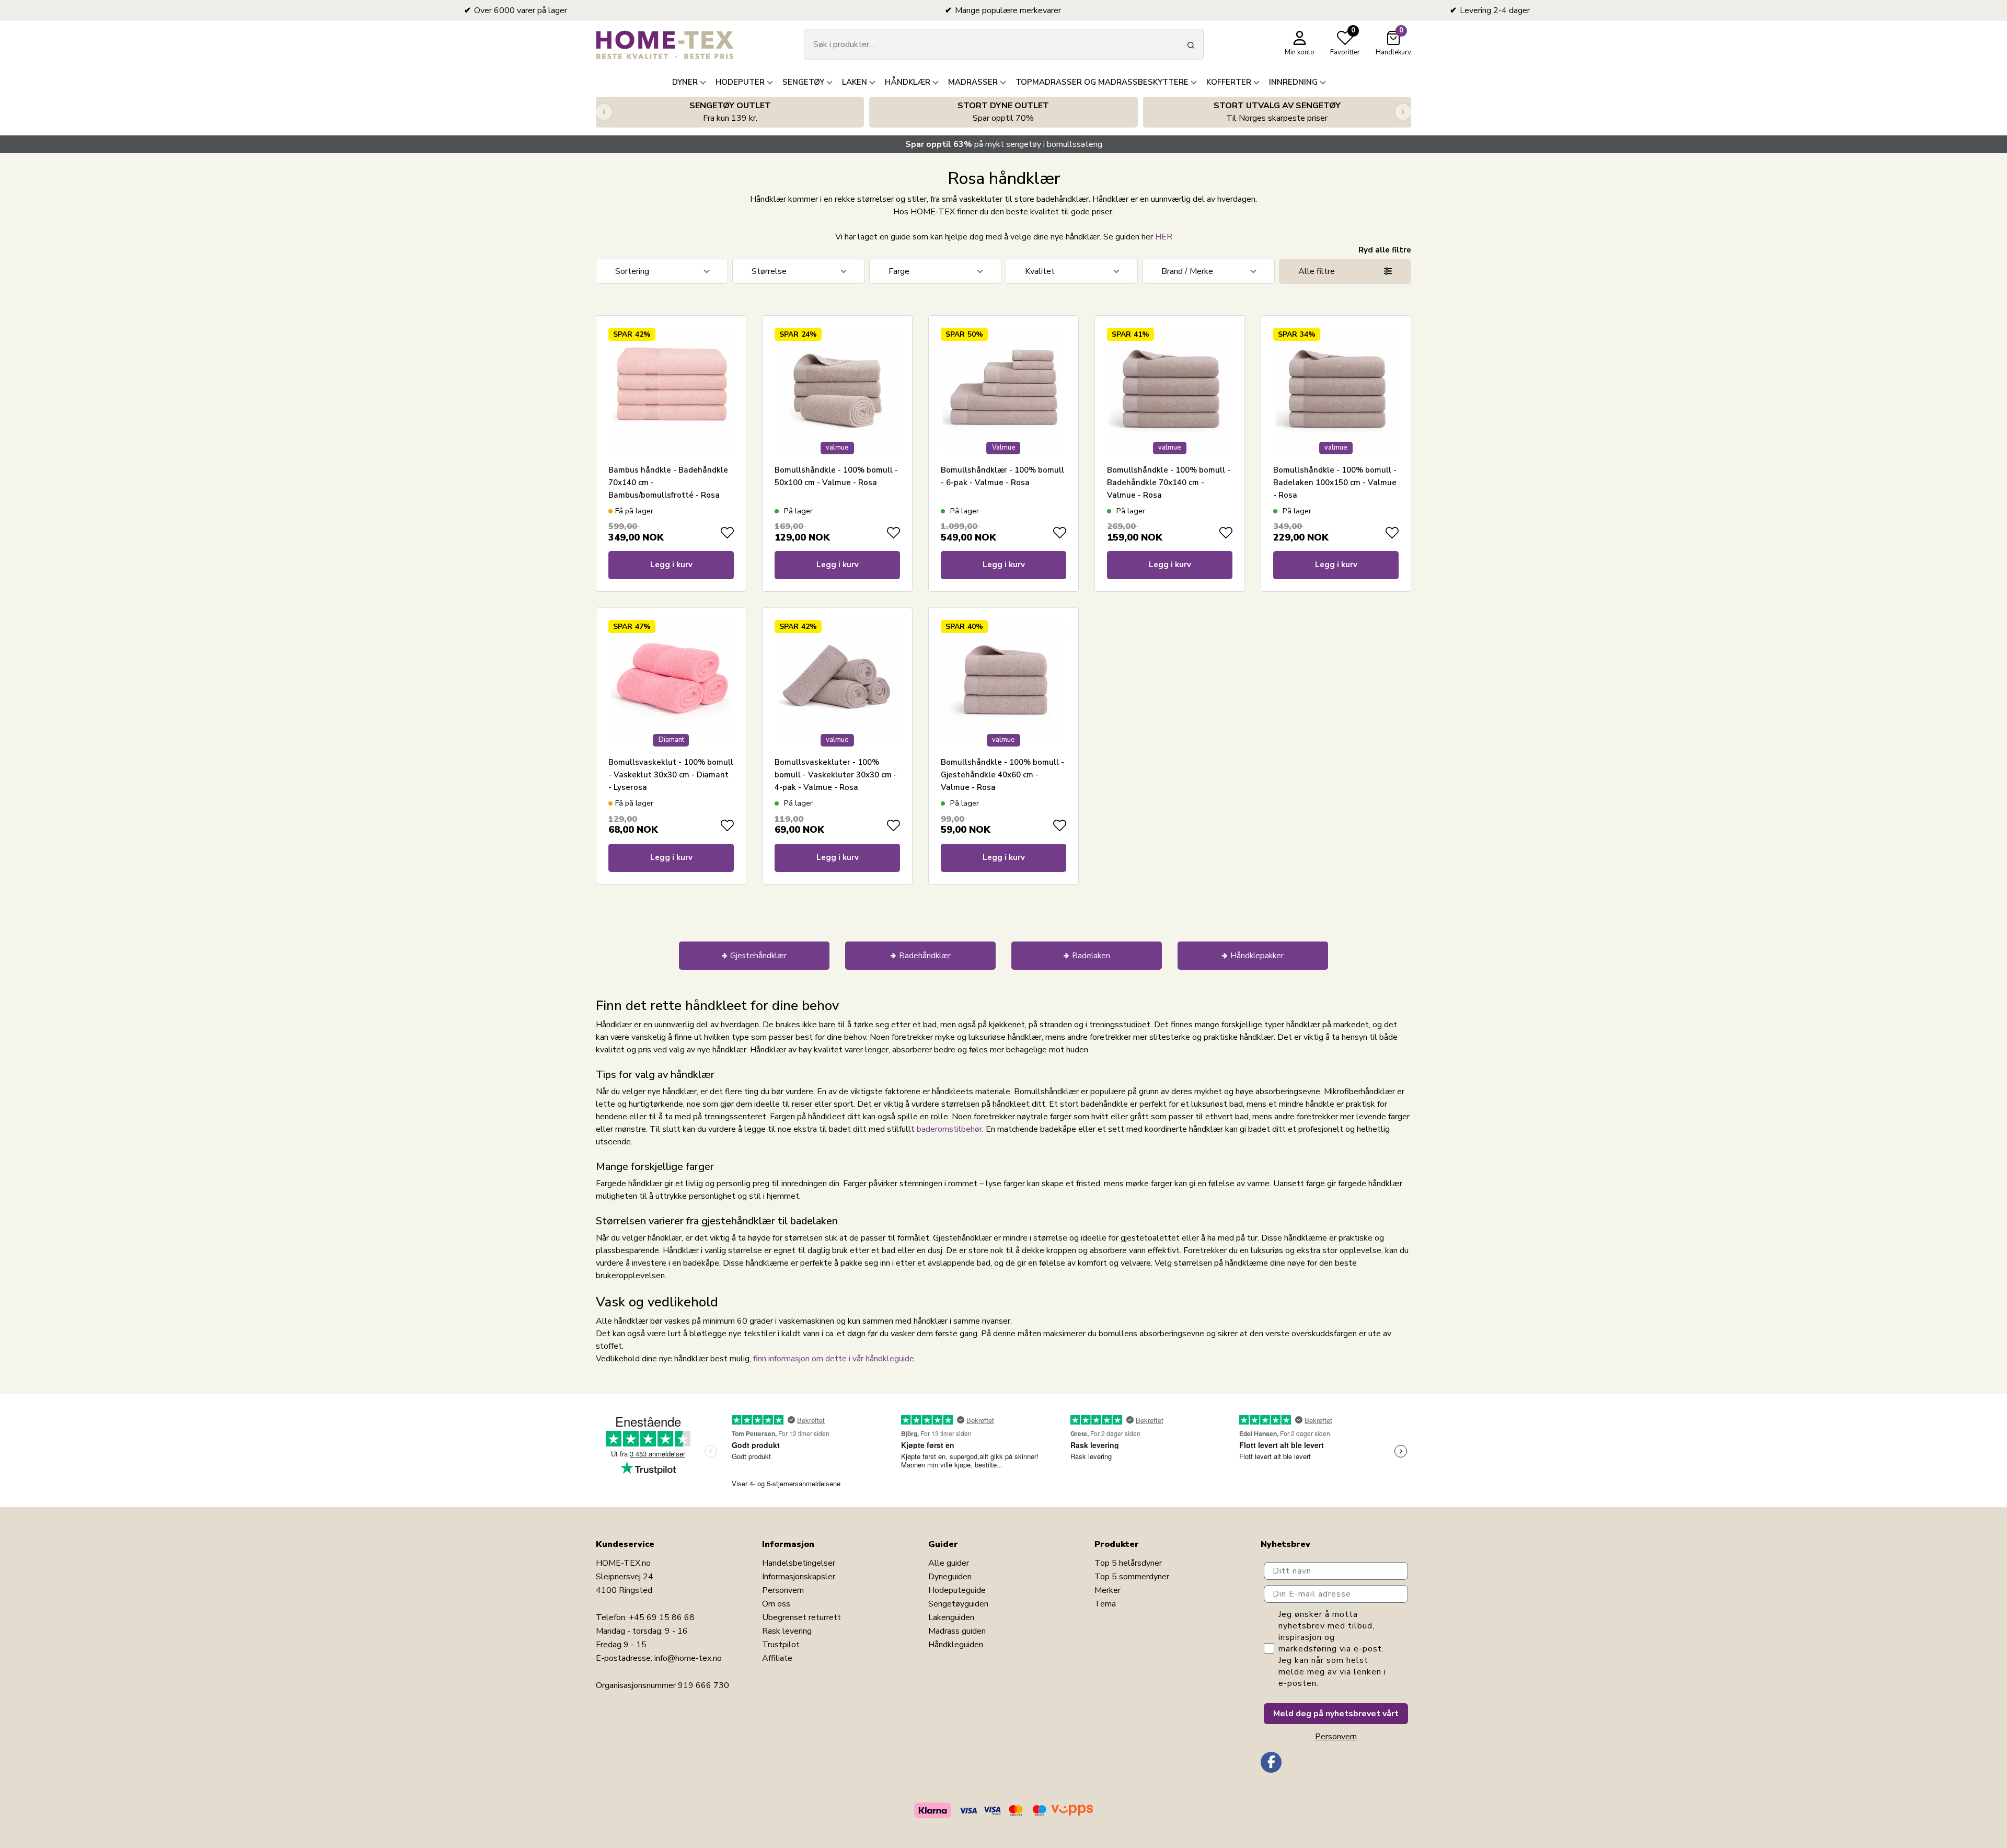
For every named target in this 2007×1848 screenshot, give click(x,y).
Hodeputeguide (957, 1590)
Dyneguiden (950, 1577)
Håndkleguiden (956, 1645)
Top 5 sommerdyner (1132, 1577)
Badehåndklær (925, 956)
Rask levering (787, 1631)
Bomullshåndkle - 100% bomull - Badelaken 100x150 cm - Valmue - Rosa (1335, 483)
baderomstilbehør (949, 1129)
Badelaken (1091, 956)
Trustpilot (781, 1645)
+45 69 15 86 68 (662, 1617)
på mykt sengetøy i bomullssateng (1004, 144)
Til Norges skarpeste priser (1277, 112)
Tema (1105, 1604)
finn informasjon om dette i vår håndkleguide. (834, 1359)
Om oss (776, 1604)
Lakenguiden (951, 1617)
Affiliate (777, 1658)
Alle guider (949, 1563)
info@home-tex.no (688, 1658)
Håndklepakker (1257, 956)
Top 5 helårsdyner (1128, 1563)
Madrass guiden (957, 1631)
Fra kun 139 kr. (730, 112)
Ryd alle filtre (1385, 250)
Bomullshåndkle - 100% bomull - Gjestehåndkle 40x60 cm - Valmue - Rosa (1002, 775)
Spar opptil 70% (1003, 112)
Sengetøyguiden (958, 1604)
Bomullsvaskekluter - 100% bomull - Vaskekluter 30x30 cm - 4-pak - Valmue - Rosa (836, 775)
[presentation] (604, 112)
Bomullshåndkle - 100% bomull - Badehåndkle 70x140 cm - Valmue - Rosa (1169, 483)
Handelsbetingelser (799, 1563)
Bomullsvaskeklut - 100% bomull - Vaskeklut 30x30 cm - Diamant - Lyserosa (671, 775)
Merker (1108, 1590)
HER (1164, 237)
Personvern (783, 1590)
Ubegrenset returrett (801, 1617)
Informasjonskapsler (799, 1577)
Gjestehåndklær (758, 956)
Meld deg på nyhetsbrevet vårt (1336, 1714)
